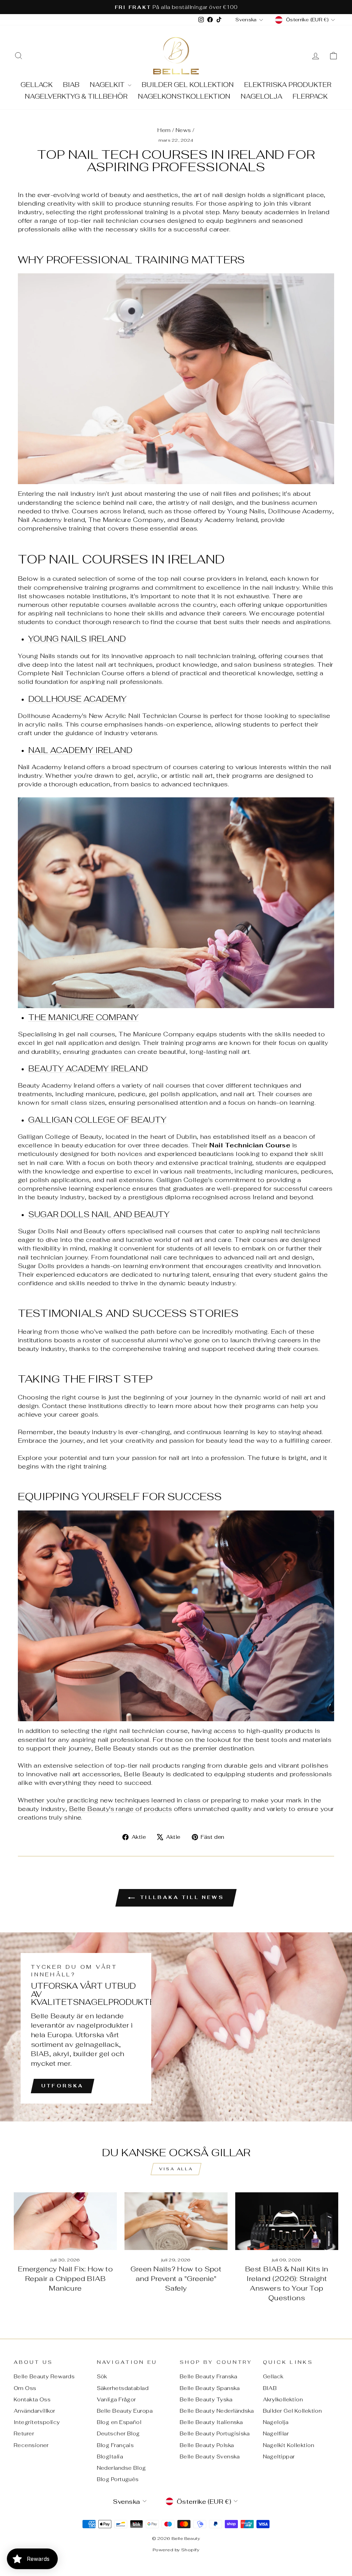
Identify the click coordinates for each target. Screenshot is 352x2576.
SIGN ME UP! (176, 1325)
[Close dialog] (222, 1221)
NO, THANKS (176, 1346)
